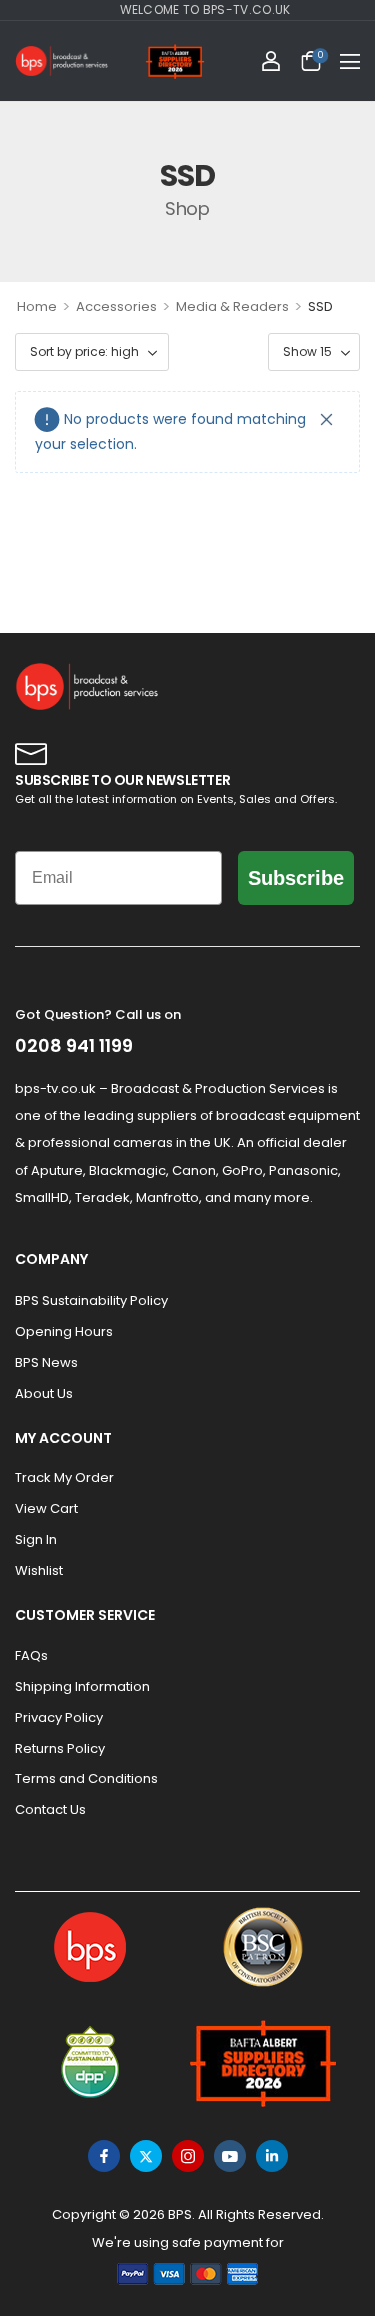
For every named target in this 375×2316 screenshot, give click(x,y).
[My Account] (271, 61)
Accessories (116, 306)
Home (37, 306)
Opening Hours (64, 1331)
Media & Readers (232, 306)
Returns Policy (60, 1748)
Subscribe (296, 878)
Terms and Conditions (86, 1778)
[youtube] (230, 2156)
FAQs (31, 1655)
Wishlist (39, 1570)
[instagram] (188, 2156)
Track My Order (64, 1477)
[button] (350, 61)
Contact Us (50, 1809)
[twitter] (146, 2156)
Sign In (36, 1539)
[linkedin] (272, 2156)
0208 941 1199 (74, 1045)
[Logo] (62, 61)
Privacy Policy (59, 1717)
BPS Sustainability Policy (91, 1300)
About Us (44, 1393)
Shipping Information (82, 1686)
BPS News (46, 1362)
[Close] (327, 419)
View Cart (46, 1508)
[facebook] (104, 2156)
